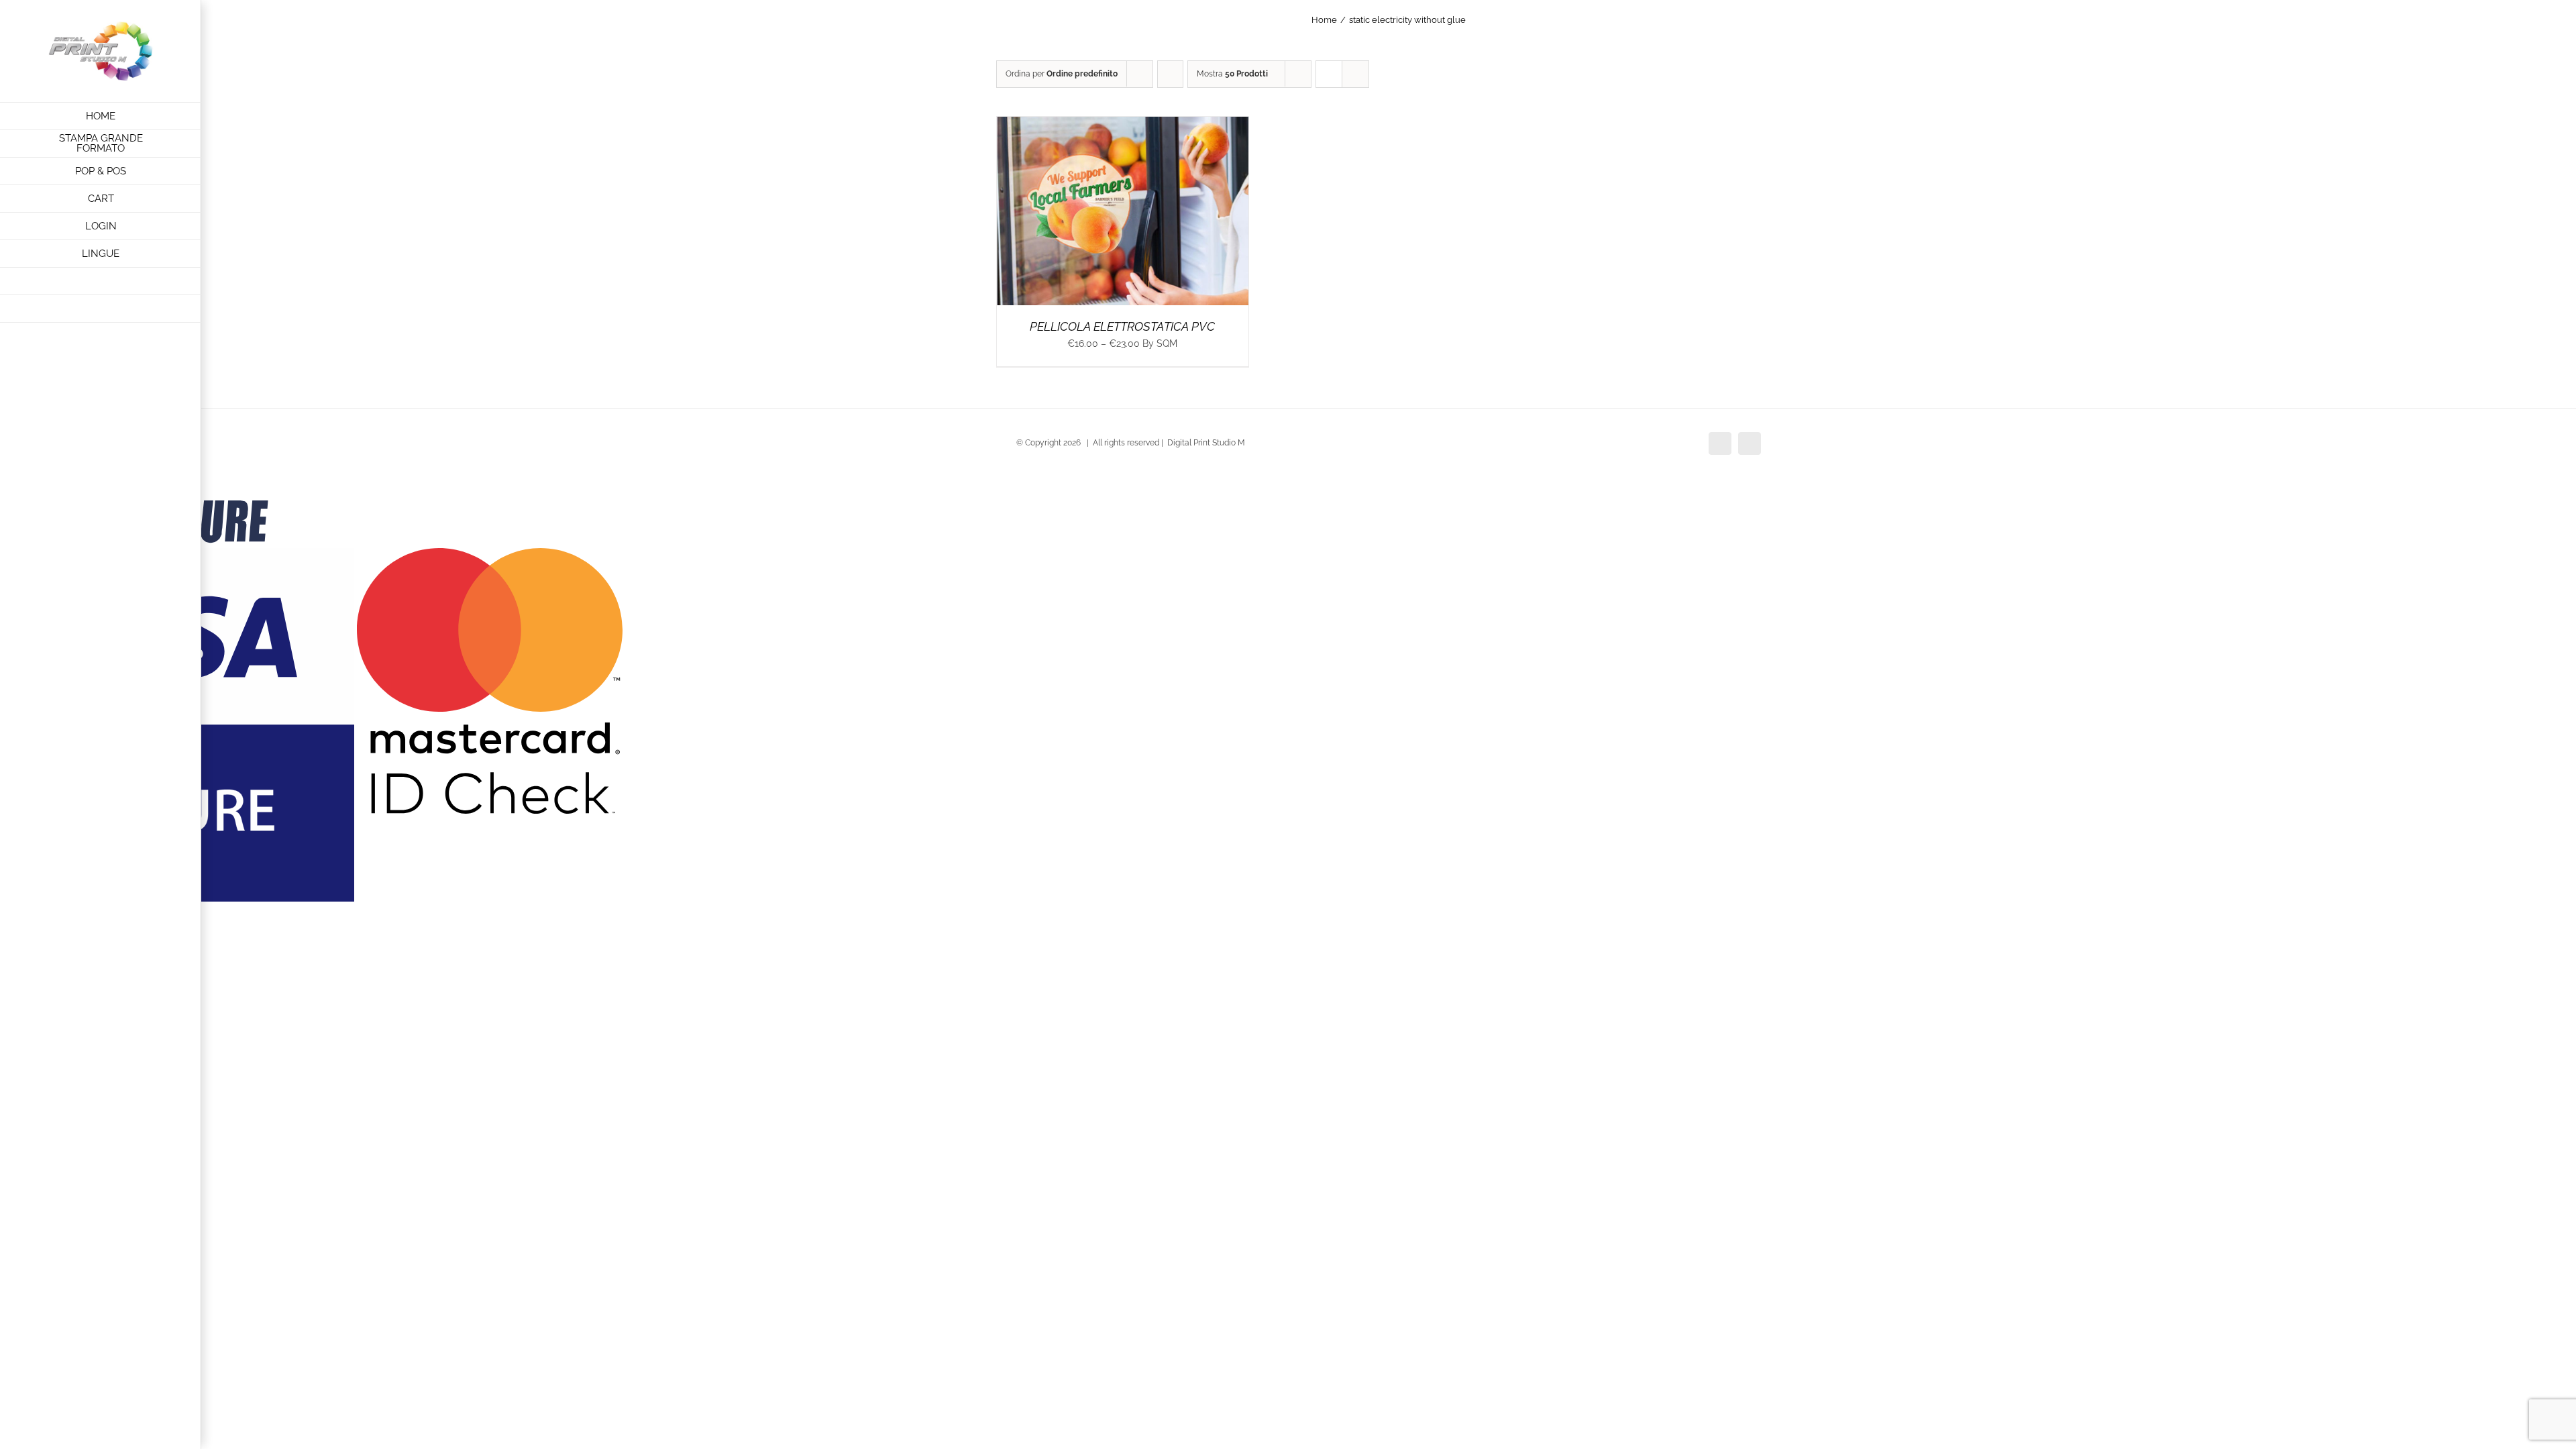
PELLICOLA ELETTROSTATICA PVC (1122, 326)
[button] (101, 309)
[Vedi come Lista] (1355, 74)
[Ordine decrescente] (1170, 74)
